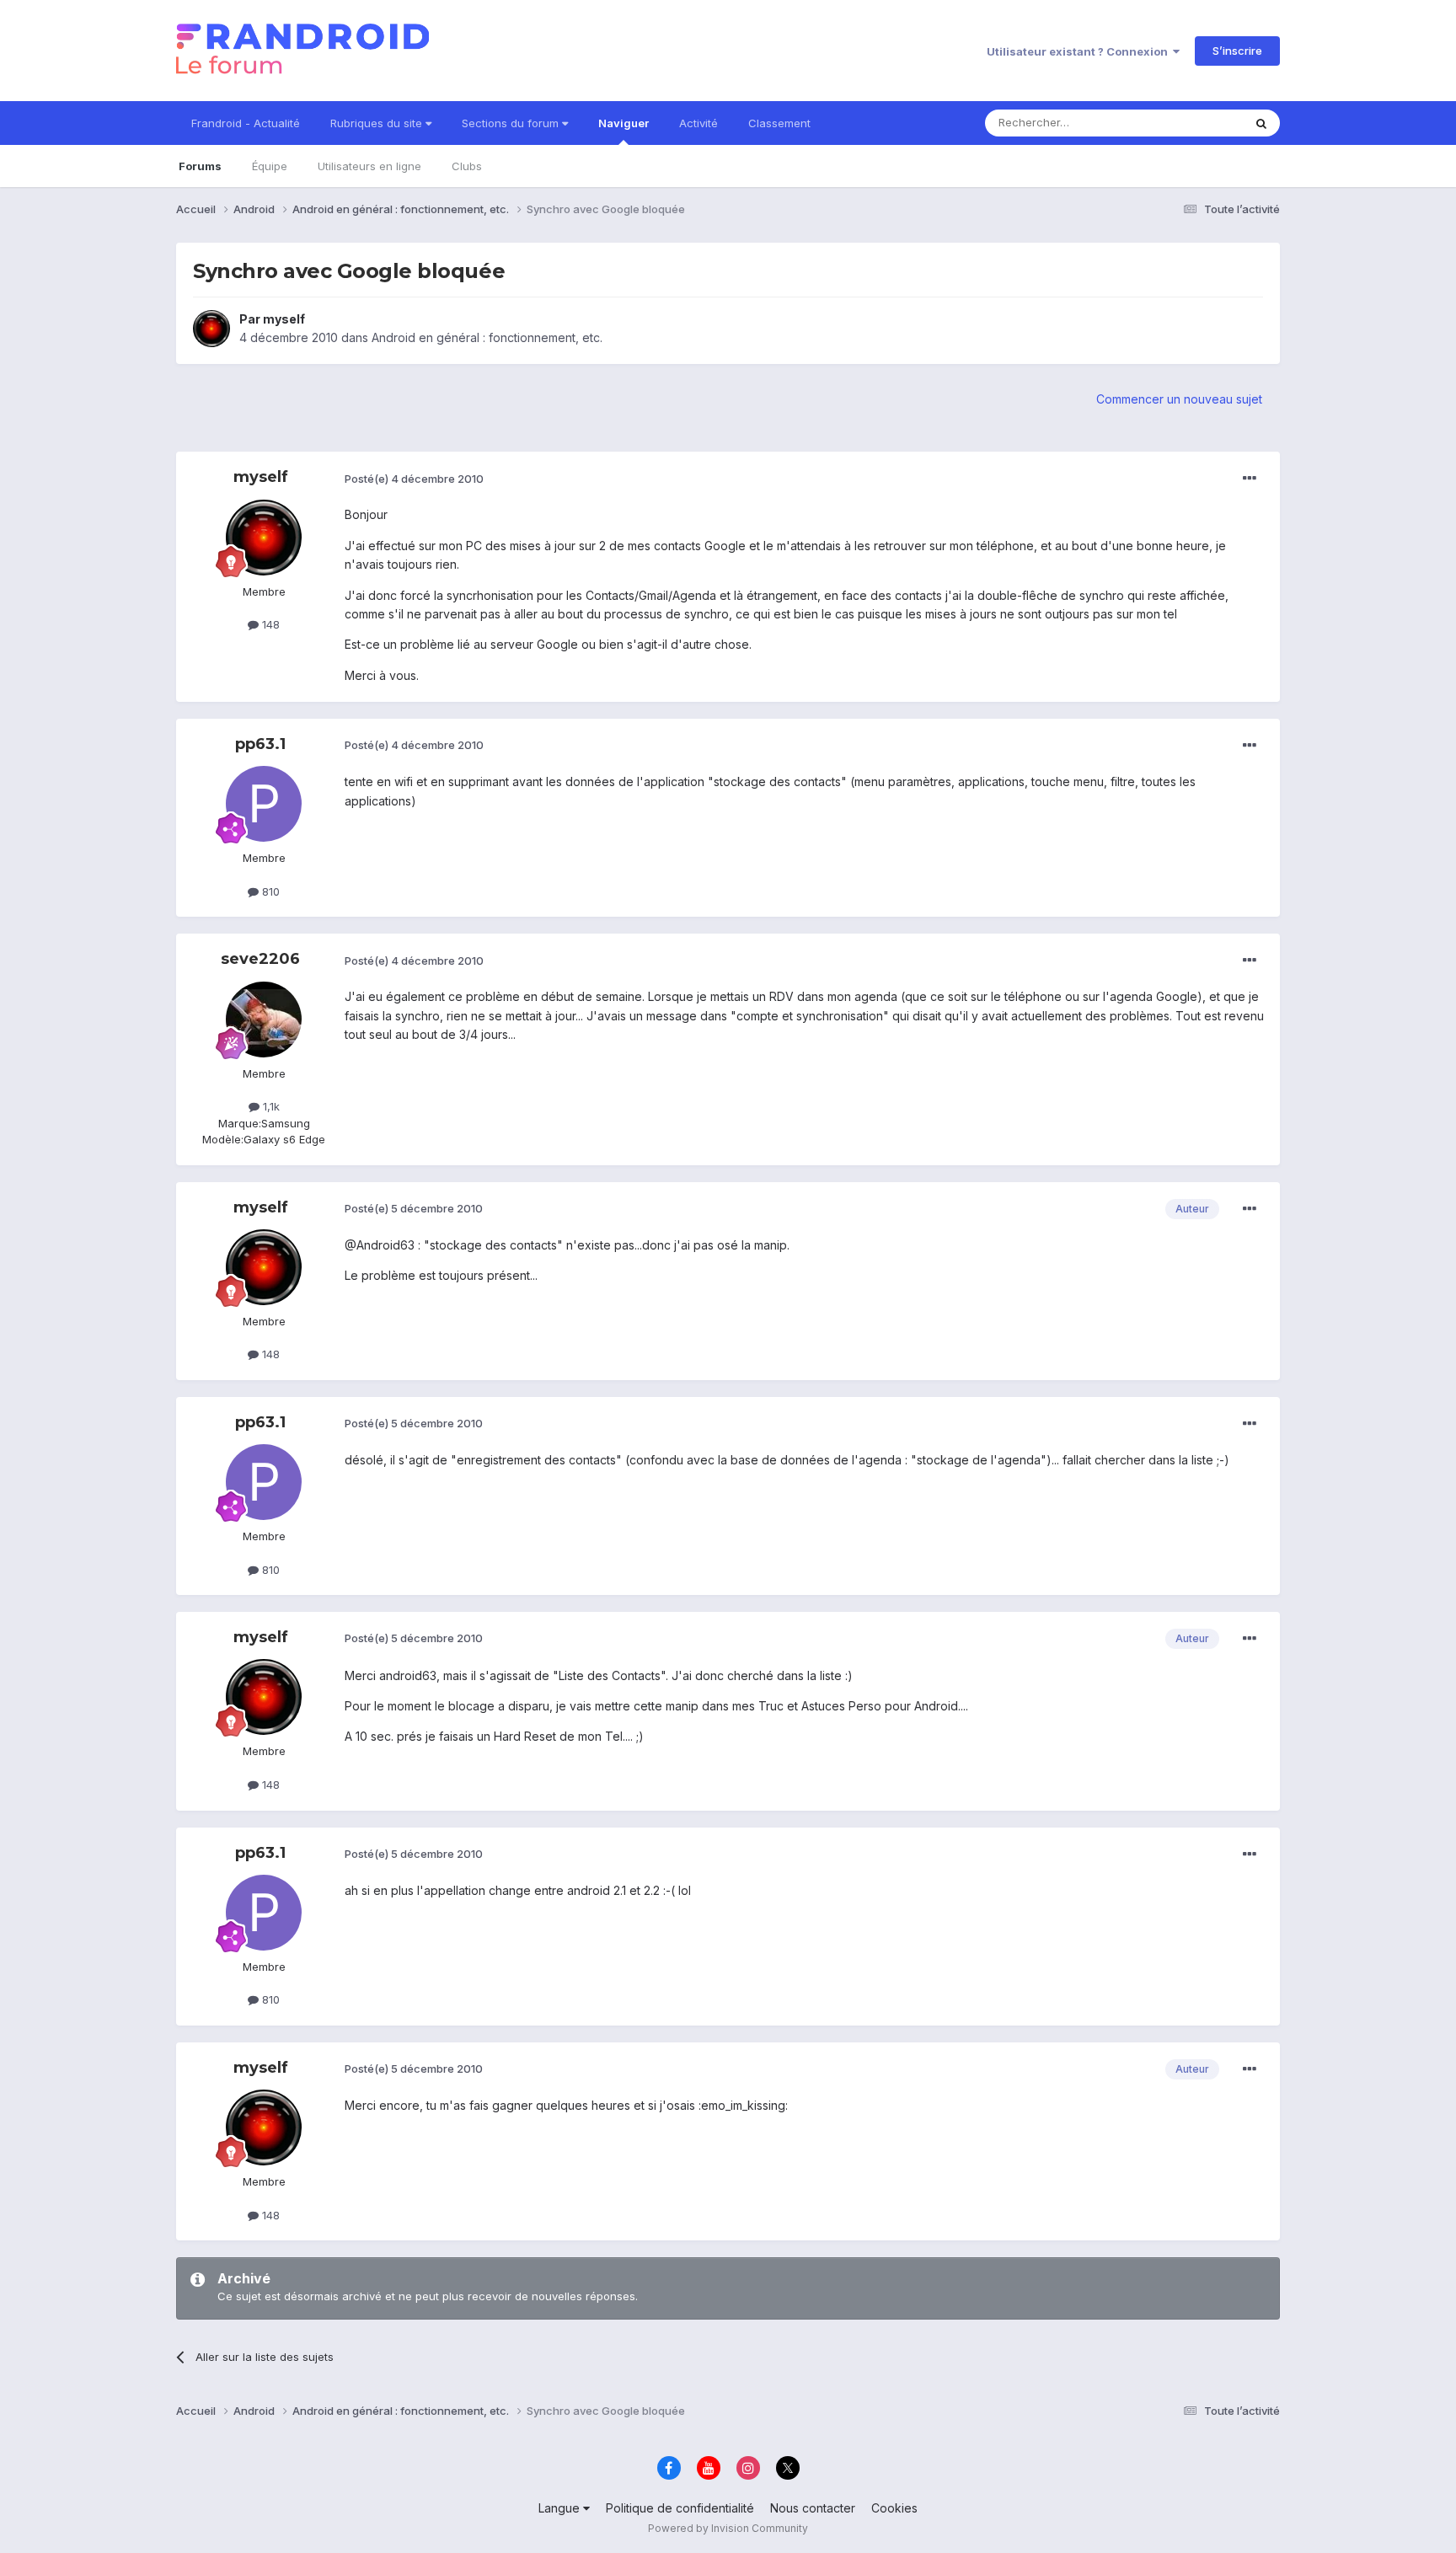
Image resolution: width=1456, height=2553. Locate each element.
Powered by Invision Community (728, 2528)
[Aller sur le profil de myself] (211, 329)
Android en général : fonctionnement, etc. (487, 337)
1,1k (270, 1106)
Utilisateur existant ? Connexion (1080, 51)
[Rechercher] (1261, 123)
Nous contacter (813, 2508)
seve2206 (260, 959)
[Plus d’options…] (1250, 479)
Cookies (894, 2508)
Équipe (270, 166)
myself (284, 319)
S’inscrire (1237, 51)
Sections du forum (512, 123)
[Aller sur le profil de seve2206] (264, 1020)
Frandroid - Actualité (246, 123)
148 (269, 624)
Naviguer (624, 123)
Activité (699, 123)
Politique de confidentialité (680, 2508)
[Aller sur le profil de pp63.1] (264, 804)
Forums (200, 166)
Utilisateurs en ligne (369, 166)
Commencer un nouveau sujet (1179, 399)
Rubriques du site (378, 123)
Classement (779, 123)
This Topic (1194, 123)
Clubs (467, 166)
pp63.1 (260, 744)
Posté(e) (414, 479)
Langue (561, 2508)
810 (269, 891)
